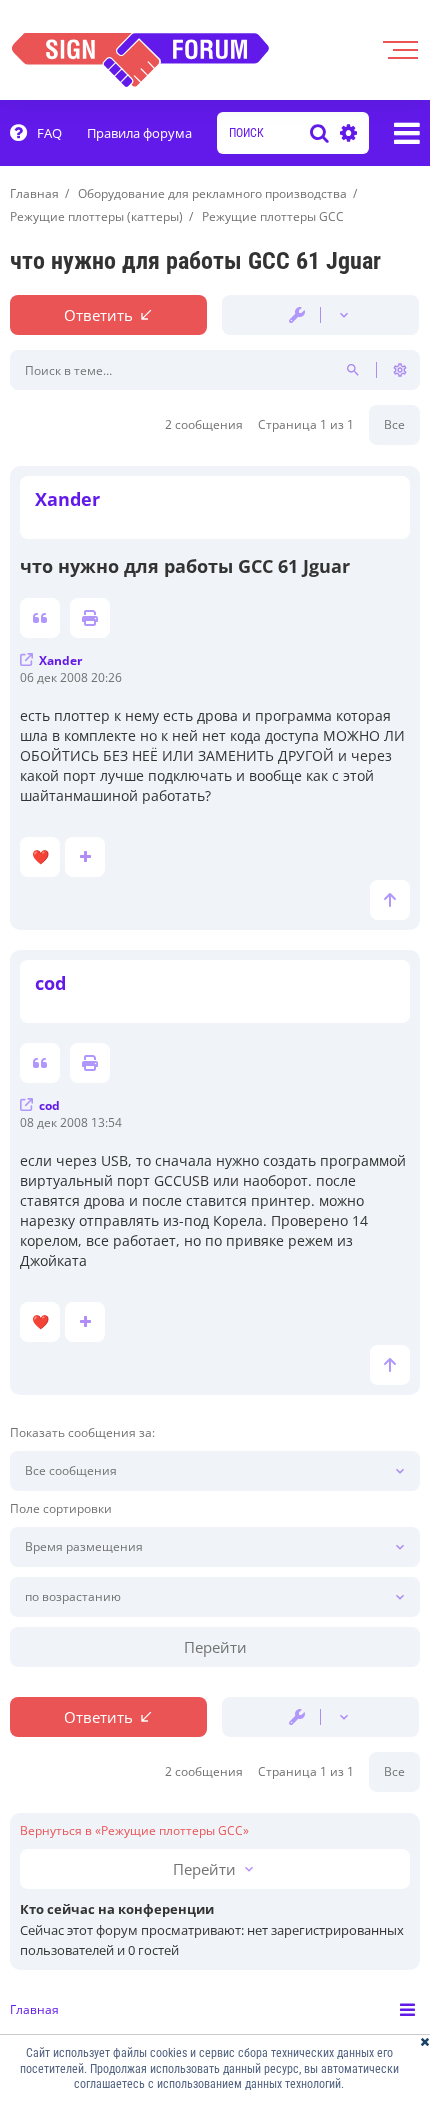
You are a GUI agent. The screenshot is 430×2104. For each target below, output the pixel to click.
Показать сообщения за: (82, 1433)
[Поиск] (319, 133)
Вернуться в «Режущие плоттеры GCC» (134, 1831)
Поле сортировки (61, 1509)
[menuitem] (36, 133)
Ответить (98, 315)
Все (394, 424)
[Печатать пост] (90, 618)
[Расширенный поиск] (346, 133)
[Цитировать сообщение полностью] (40, 618)
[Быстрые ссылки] (407, 133)
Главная (34, 2009)
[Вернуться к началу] (390, 900)
